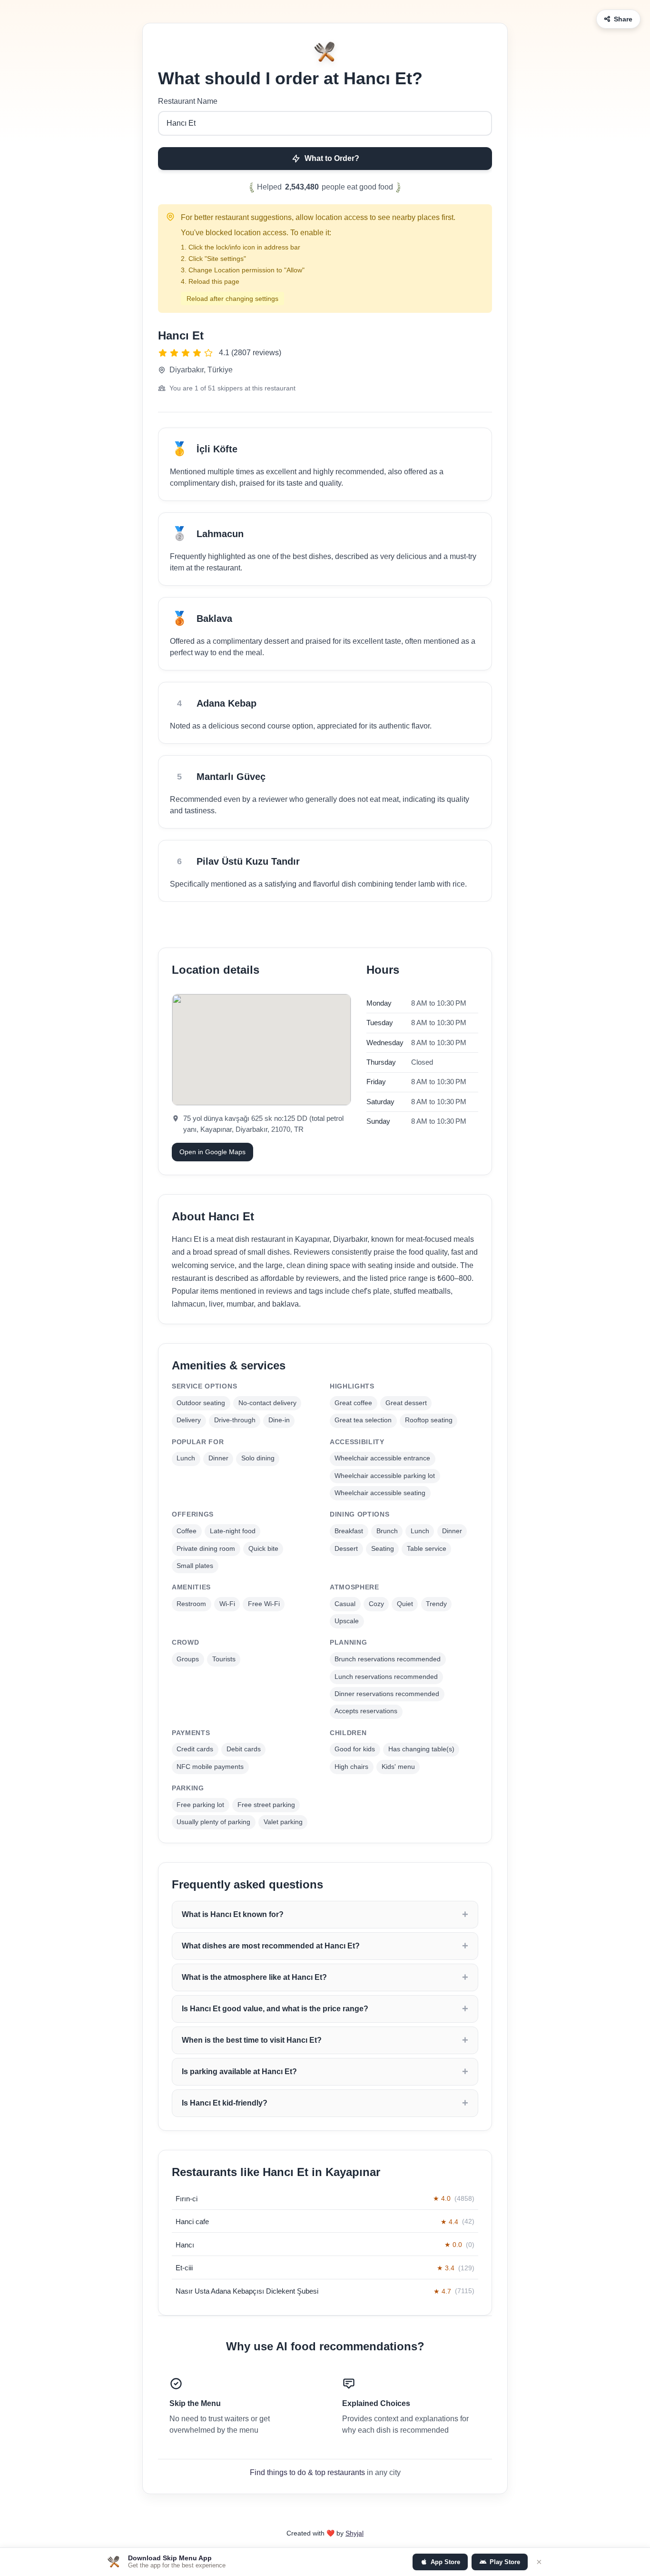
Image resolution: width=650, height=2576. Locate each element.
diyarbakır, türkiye (201, 370)
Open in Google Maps (212, 1152)
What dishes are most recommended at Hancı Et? (271, 1946)
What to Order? (332, 158)
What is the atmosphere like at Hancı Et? (254, 1977)
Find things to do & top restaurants (307, 2472)
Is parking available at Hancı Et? (239, 2072)
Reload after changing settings (232, 299)
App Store (445, 2562)
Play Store (505, 2562)
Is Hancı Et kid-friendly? (225, 2103)
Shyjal (355, 2533)
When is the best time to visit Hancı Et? (252, 2040)
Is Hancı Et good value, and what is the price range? (275, 2009)
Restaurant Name (188, 101)
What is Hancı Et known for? (233, 1914)
